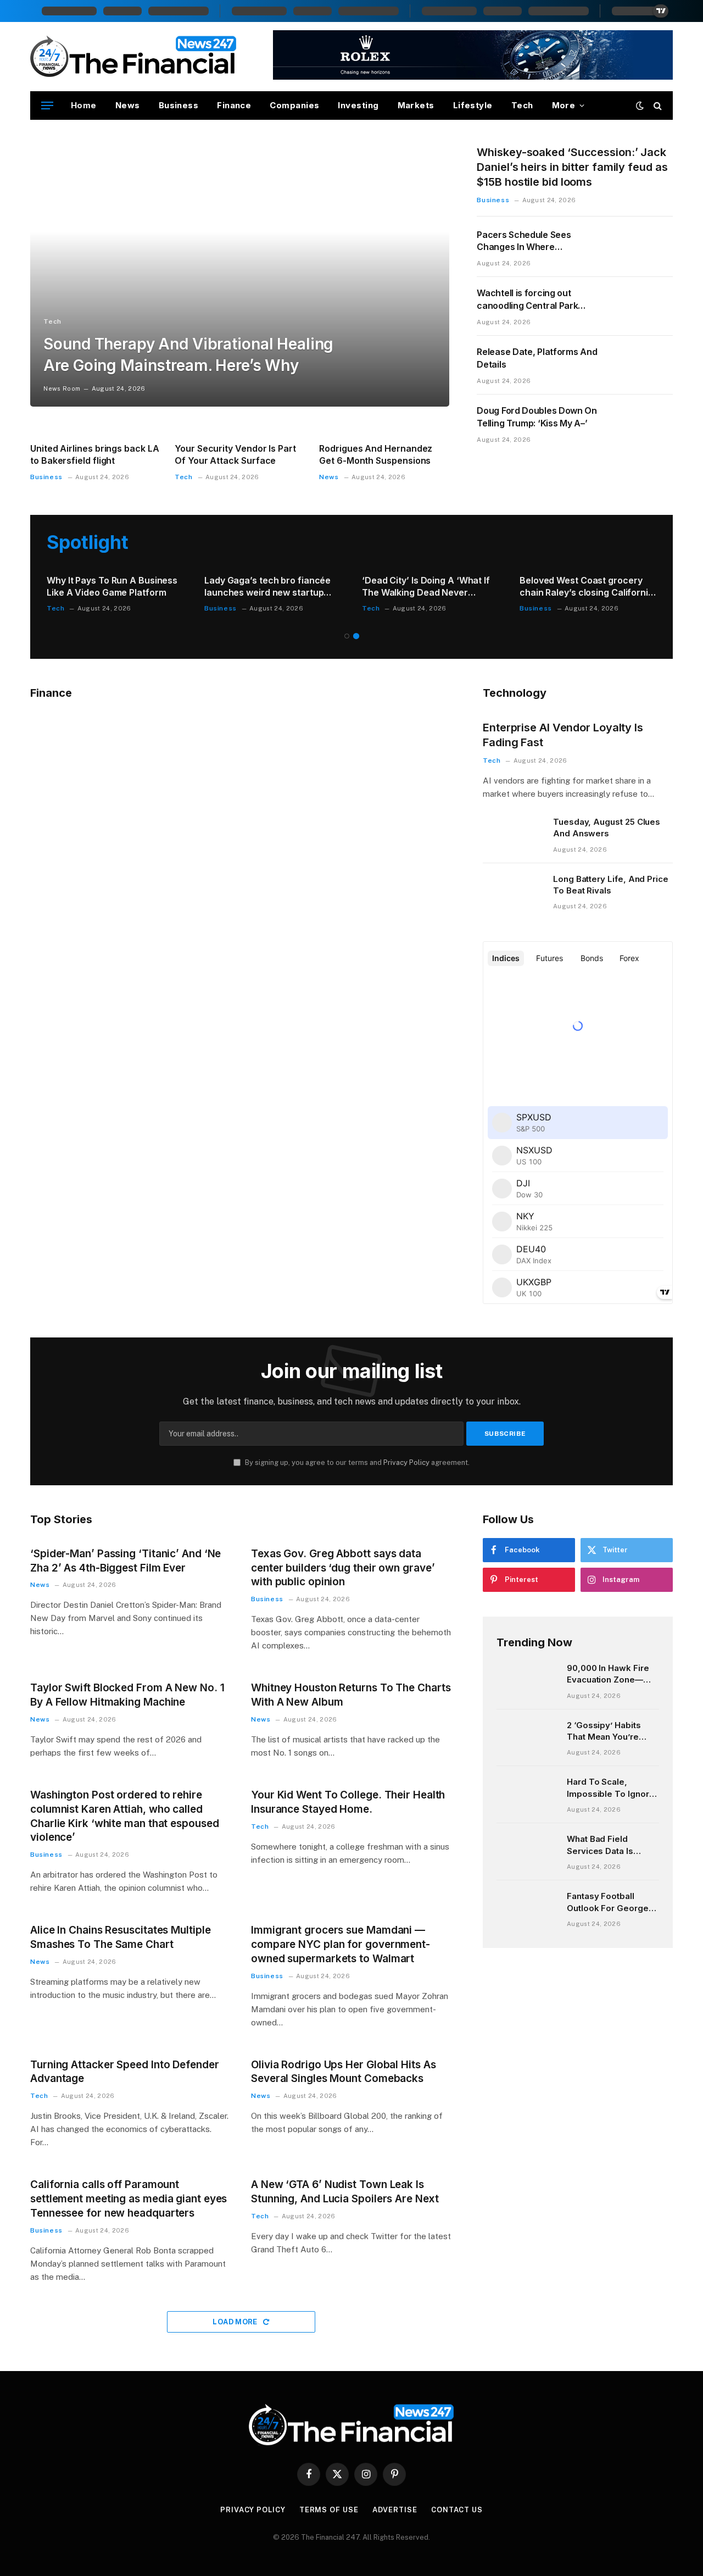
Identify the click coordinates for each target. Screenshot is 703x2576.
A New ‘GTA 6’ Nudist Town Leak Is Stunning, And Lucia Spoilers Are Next (345, 2192)
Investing (358, 105)
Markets (416, 105)
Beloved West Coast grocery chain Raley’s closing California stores (587, 587)
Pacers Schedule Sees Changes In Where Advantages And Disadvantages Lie (524, 241)
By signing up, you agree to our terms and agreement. (356, 1462)
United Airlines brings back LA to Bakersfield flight (95, 454)
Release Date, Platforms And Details (537, 358)
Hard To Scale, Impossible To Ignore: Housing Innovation (612, 1788)
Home (84, 105)
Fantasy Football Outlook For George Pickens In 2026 (608, 1902)
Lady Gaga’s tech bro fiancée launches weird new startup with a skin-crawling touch (267, 587)
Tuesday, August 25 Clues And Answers (607, 828)
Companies (294, 105)
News (128, 105)
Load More (236, 2322)
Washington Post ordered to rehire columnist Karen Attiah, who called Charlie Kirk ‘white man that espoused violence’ (125, 1816)
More (564, 105)
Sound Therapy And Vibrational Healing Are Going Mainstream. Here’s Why (188, 355)
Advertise (395, 2510)
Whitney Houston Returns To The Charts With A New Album (351, 1695)
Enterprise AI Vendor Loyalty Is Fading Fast (563, 735)
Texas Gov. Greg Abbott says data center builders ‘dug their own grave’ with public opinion (343, 1568)
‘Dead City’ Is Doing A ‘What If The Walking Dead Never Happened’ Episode (426, 587)
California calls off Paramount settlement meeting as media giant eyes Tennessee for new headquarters (129, 2199)
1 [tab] (347, 636)
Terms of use (329, 2510)
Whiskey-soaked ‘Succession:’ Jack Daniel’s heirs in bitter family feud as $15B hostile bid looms (572, 167)
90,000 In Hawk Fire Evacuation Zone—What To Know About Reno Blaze (610, 1674)
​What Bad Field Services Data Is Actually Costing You (609, 1845)
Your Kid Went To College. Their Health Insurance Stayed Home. (348, 1802)
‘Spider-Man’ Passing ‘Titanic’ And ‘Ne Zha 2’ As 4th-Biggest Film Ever (125, 1561)
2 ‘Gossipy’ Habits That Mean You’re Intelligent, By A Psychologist (604, 1731)
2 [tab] (356, 636)
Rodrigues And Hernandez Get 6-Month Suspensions (376, 454)
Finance (234, 105)
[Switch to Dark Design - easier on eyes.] (640, 106)
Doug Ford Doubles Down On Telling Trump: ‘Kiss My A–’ (537, 417)
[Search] (657, 106)
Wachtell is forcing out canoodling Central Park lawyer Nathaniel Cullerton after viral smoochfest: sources (532, 300)
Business (179, 105)
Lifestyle (473, 105)
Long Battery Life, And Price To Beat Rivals (611, 885)
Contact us (457, 2510)
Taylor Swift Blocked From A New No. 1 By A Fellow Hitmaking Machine (127, 1695)
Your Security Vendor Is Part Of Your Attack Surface (235, 454)
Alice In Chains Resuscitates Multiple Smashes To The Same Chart (121, 1937)
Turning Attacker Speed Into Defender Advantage (125, 2072)
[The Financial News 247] (134, 57)
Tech (522, 105)
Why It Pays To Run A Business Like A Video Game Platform (112, 586)
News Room (62, 388)
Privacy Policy (406, 1462)
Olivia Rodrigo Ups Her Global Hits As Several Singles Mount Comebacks (344, 2072)
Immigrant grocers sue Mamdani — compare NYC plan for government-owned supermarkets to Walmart (341, 1944)
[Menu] (47, 106)
